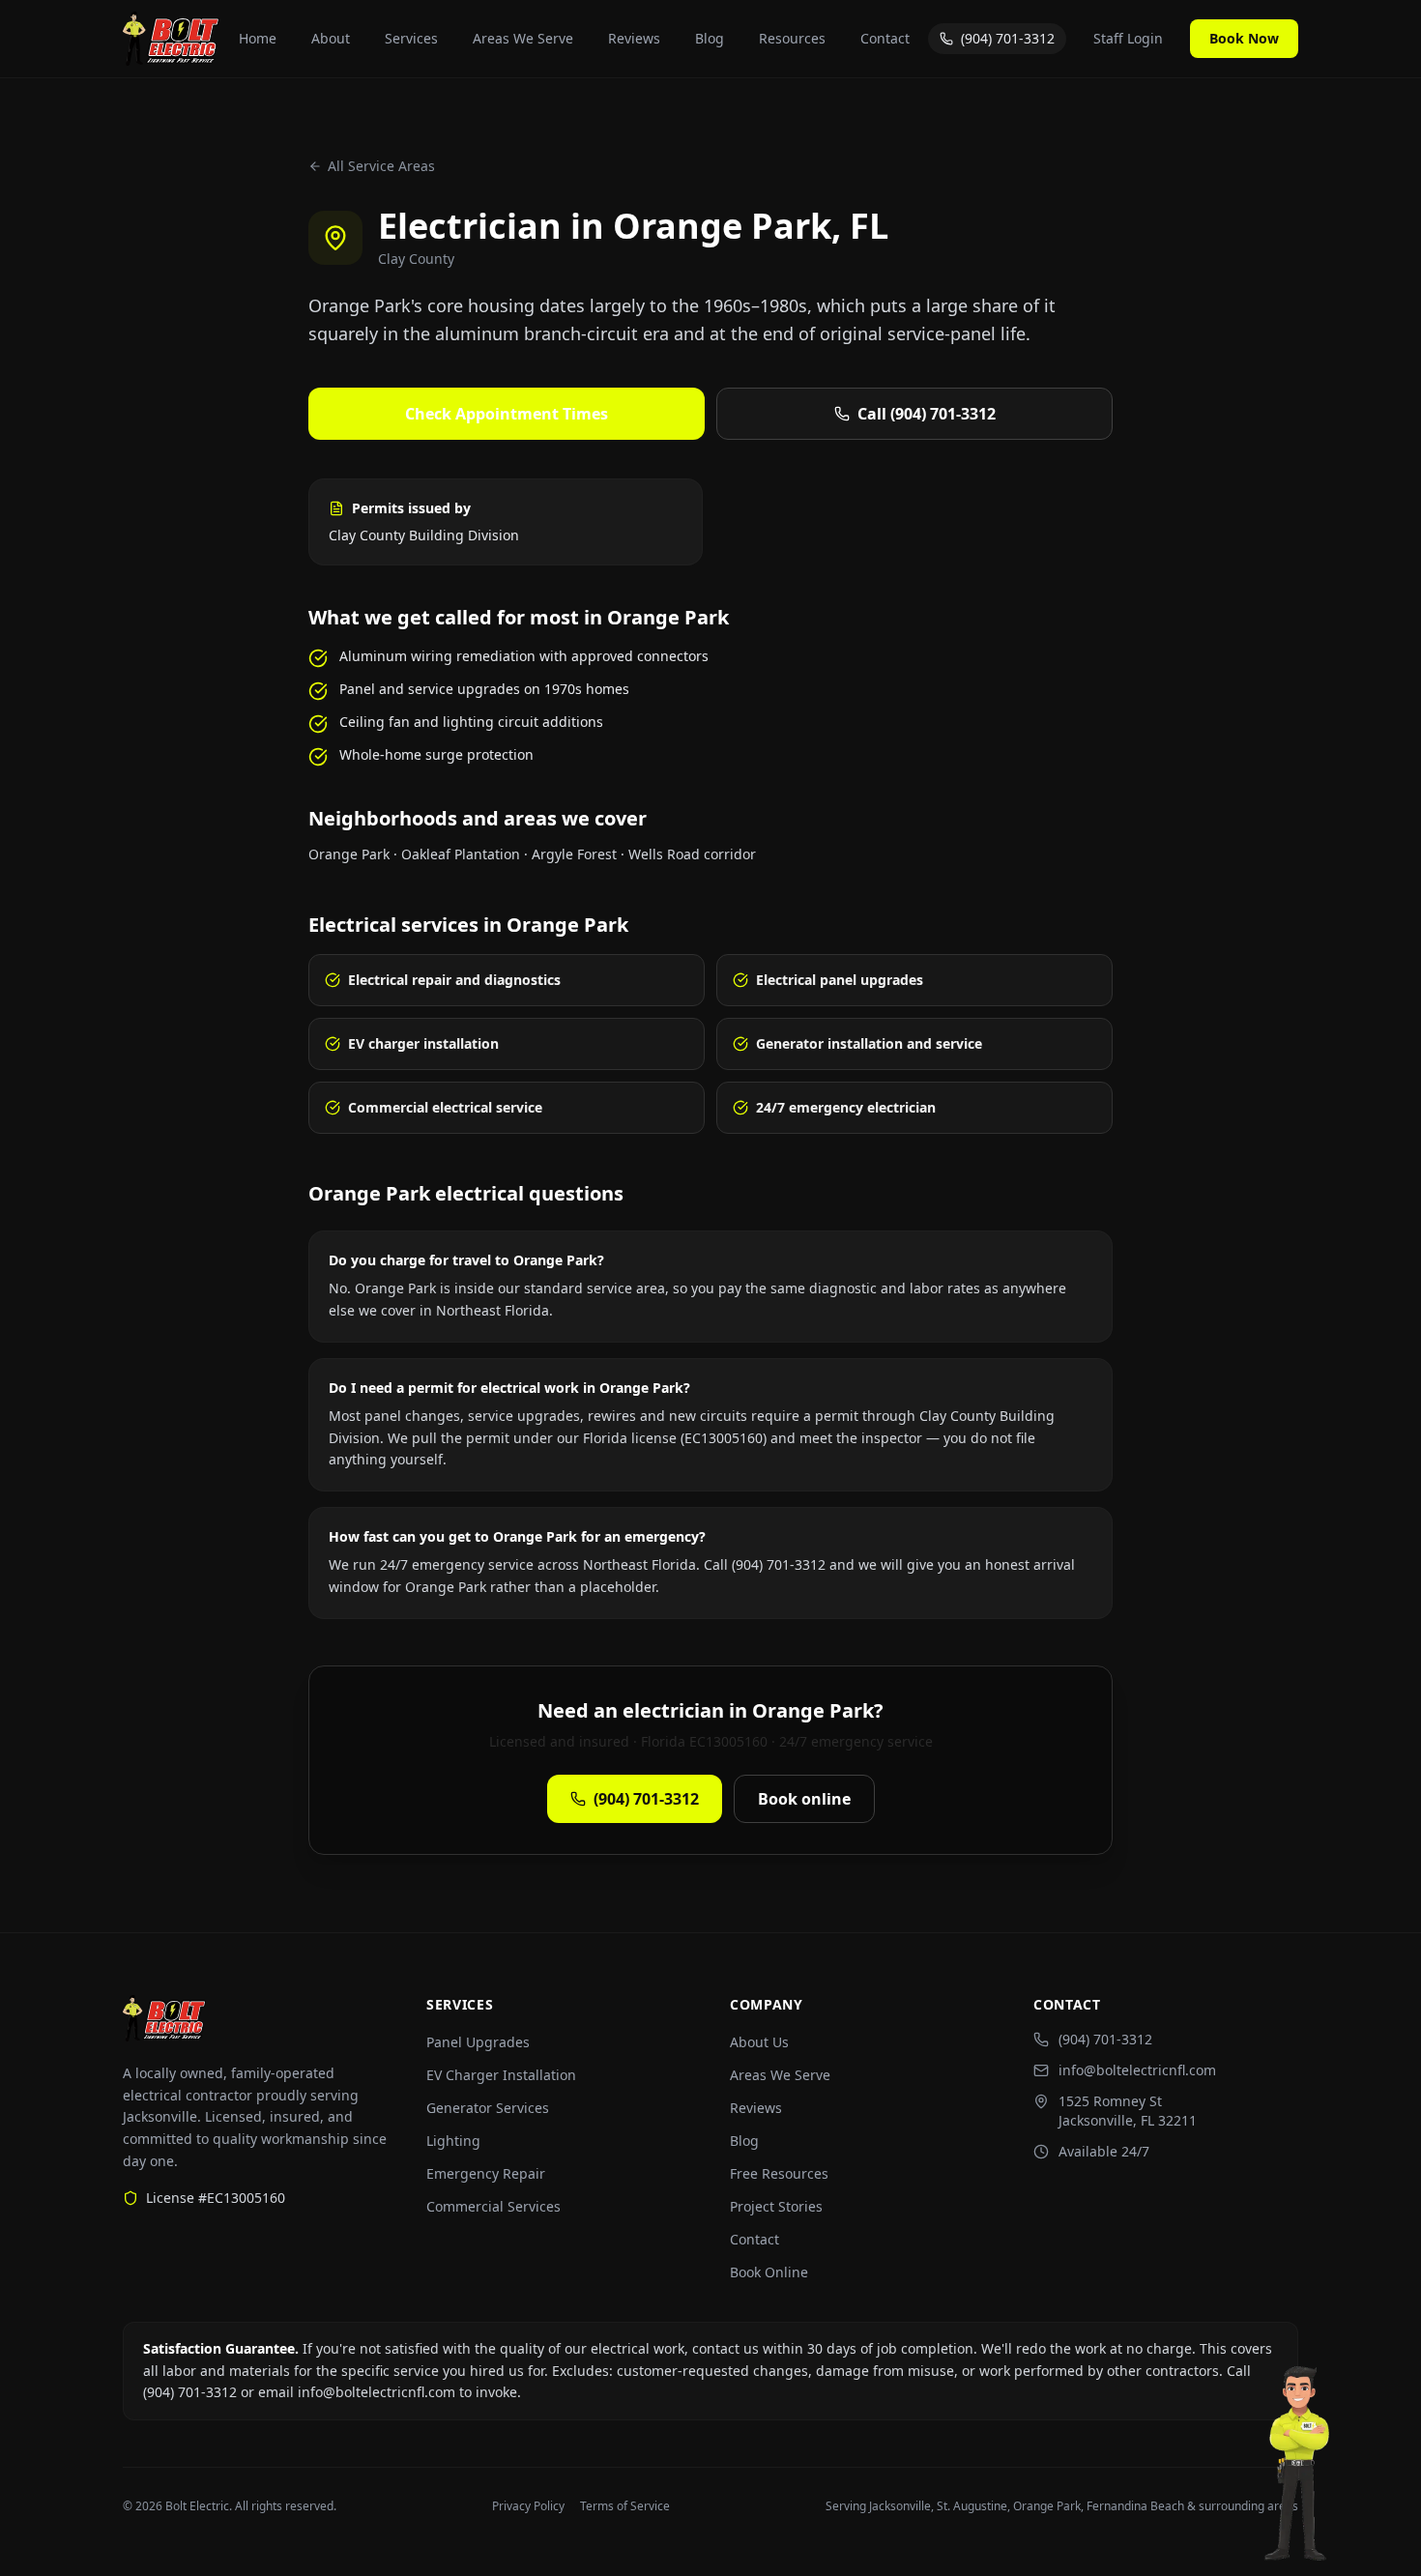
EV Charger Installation (501, 2075)
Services (411, 38)
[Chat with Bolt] (1299, 2470)
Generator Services (488, 2108)
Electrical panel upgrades (840, 980)
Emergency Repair (486, 2173)
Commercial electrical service (445, 1107)
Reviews (634, 38)
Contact (885, 38)
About (331, 38)
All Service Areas (381, 166)
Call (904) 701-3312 (927, 414)
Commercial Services (493, 2206)
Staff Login (1128, 38)
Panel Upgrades (478, 2042)
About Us (759, 2042)
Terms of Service (625, 2506)
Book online (804, 1799)
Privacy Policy (528, 2506)
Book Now (1244, 38)
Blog (710, 38)
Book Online (769, 2272)
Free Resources (779, 2173)
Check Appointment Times (507, 414)
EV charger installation (423, 1043)
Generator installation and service (869, 1043)
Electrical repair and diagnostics (454, 980)
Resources (792, 38)
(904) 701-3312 (1008, 38)
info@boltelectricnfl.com (1137, 2070)
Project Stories (776, 2206)
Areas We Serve (523, 38)
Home (258, 38)
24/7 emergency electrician (846, 1107)
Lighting (453, 2141)
